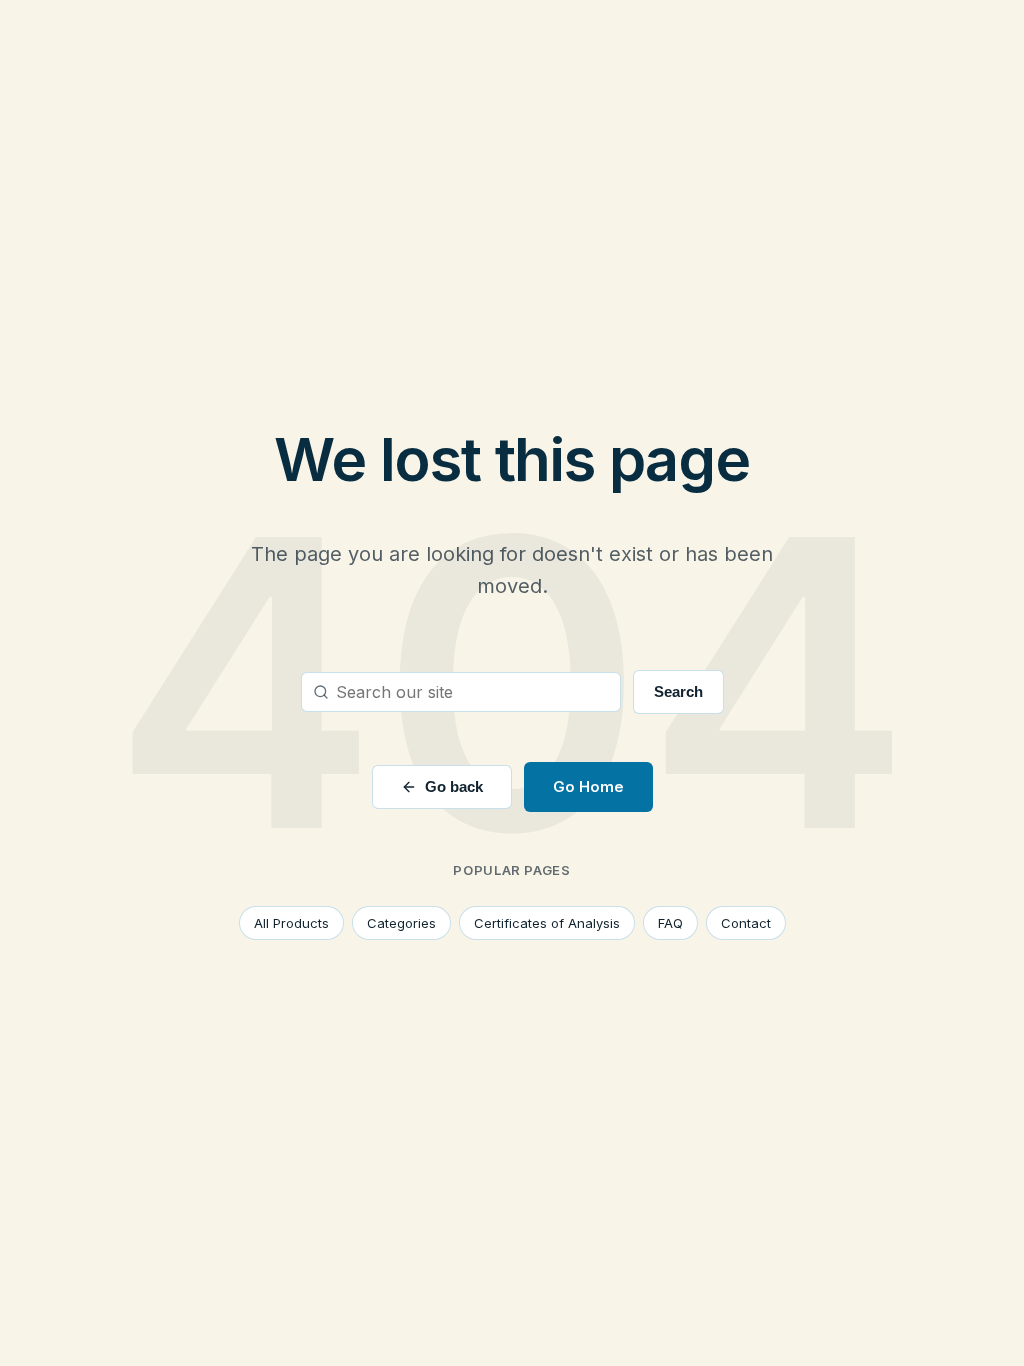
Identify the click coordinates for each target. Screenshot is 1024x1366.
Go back (454, 786)
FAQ (670, 923)
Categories (401, 923)
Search (678, 691)
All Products (291, 923)
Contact (746, 923)
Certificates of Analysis (547, 923)
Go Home (588, 786)
